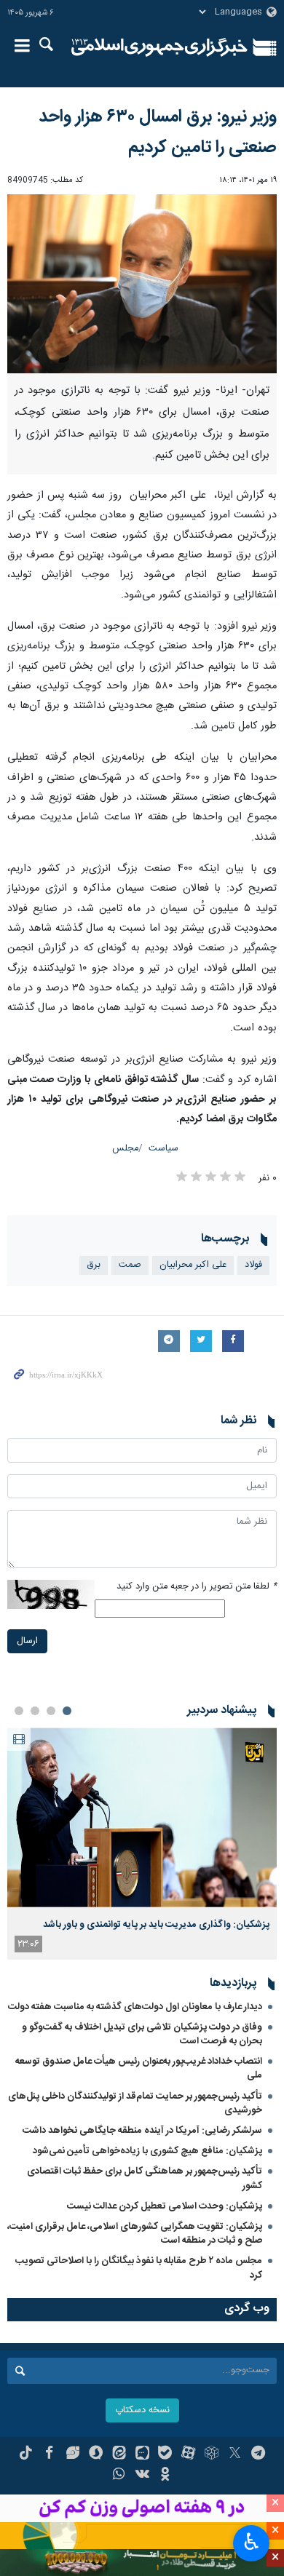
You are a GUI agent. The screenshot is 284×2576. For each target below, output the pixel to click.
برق (94, 1265)
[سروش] (96, 2454)
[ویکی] (142, 2476)
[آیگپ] (142, 2454)
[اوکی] (165, 2476)
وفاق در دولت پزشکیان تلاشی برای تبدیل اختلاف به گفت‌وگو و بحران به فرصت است (142, 2034)
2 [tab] (51, 1711)
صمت (130, 1265)
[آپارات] (188, 2454)
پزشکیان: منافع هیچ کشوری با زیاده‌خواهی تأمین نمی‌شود (147, 2151)
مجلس (125, 1149)
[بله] (165, 2454)
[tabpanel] (142, 1843)
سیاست (163, 1149)
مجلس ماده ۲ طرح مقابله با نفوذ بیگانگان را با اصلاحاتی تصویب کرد (139, 2268)
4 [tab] (19, 1711)
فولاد (253, 1265)
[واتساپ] (119, 2476)
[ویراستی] (72, 2454)
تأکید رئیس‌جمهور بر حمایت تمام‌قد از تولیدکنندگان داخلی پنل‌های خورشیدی (135, 2103)
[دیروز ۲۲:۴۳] (142, 1817)
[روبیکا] (212, 2454)
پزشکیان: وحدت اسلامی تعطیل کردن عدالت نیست (165, 2206)
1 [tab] (67, 1711)
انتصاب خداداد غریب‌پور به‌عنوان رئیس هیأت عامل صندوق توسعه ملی (139, 2068)
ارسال (27, 1641)
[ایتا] (119, 2454)
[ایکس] (235, 2454)
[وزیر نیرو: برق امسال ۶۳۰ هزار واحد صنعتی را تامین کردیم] (142, 284)
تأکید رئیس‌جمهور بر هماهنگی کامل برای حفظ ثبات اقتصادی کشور (145, 2178)
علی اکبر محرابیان (193, 1265)
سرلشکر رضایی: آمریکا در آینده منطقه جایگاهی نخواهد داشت (142, 2131)
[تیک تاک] (26, 2454)
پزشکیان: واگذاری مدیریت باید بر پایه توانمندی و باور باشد (156, 1925)
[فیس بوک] (49, 2454)
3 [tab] (35, 1711)
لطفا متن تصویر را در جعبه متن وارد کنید (197, 1587)
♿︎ (252, 2542)
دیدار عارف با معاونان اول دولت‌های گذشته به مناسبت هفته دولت (135, 2007)
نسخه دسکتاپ (142, 2410)
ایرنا (159, 47)
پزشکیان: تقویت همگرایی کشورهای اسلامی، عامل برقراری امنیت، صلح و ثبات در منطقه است (135, 2234)
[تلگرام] (258, 2454)
